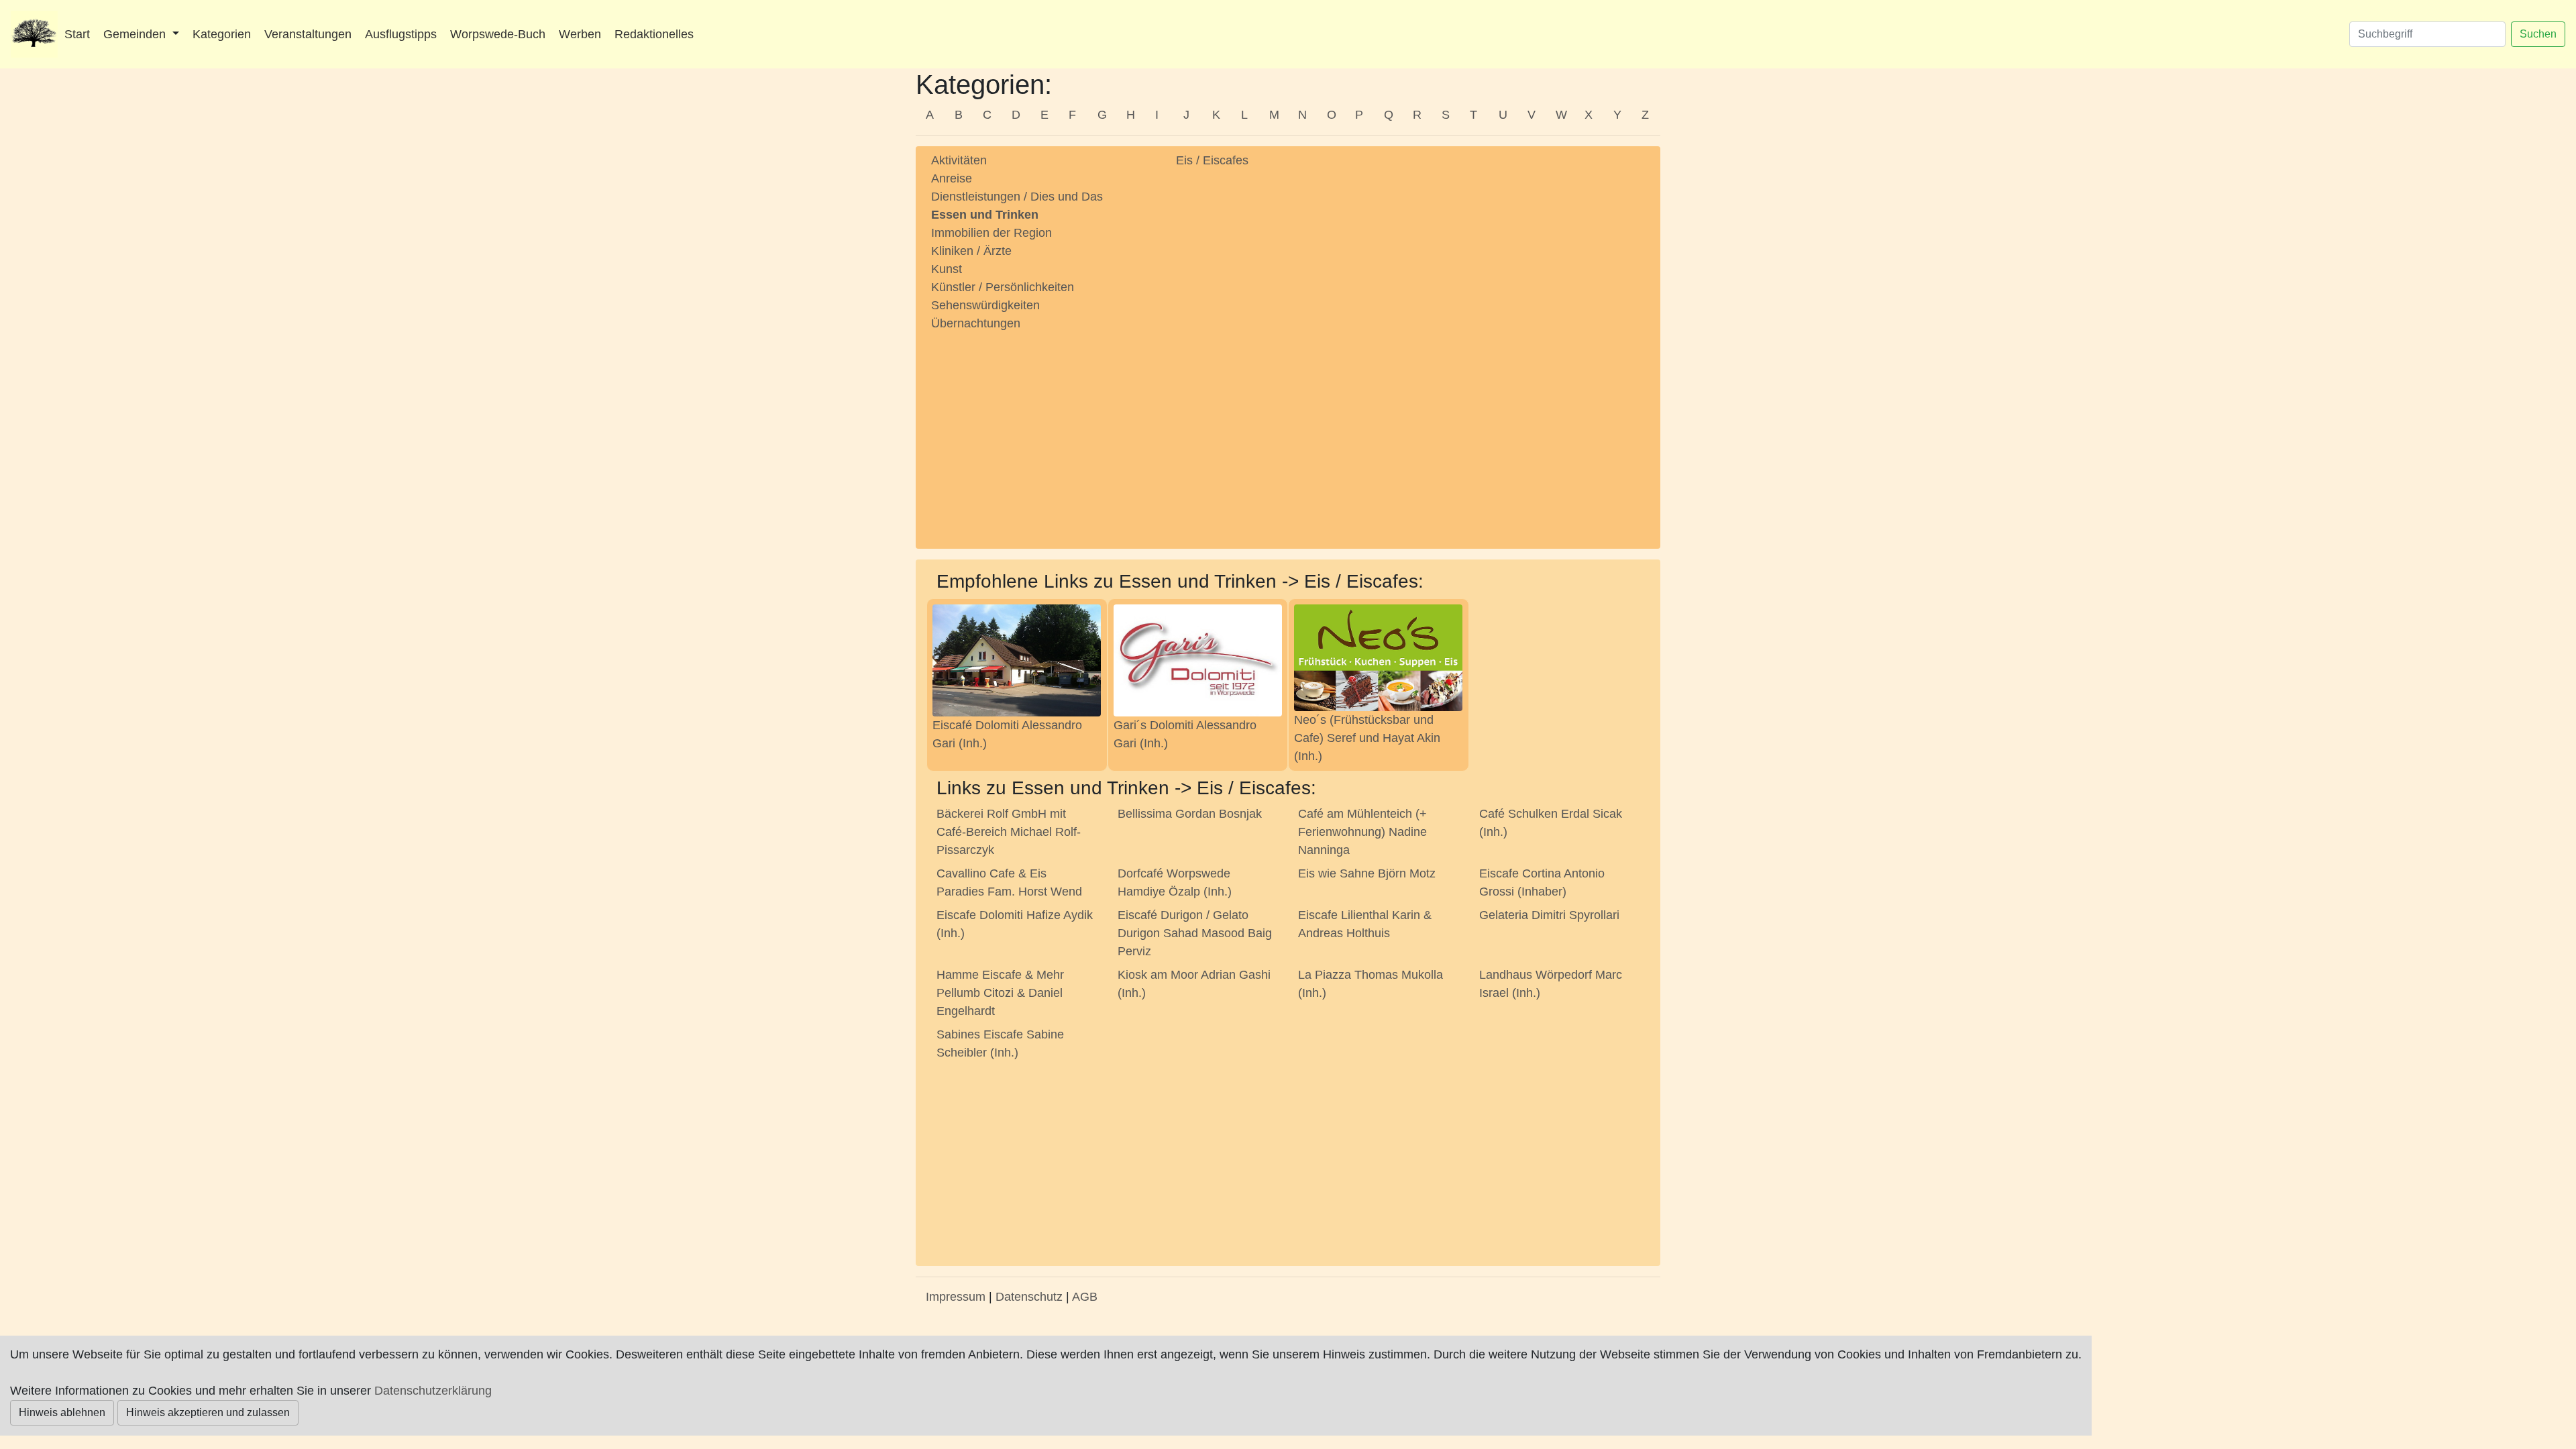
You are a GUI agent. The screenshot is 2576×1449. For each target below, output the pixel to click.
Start (77, 34)
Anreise (952, 178)
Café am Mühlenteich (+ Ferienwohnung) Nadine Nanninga (1362, 832)
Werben (580, 34)
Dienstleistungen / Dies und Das (1017, 197)
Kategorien (222, 34)
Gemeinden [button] (136, 34)
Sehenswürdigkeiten (985, 305)
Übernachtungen (976, 323)
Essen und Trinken (985, 215)
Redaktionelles (654, 34)
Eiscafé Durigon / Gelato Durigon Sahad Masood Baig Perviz (1195, 933)
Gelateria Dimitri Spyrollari (1549, 915)
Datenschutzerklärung (433, 1391)
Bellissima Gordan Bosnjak (1190, 814)
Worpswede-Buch (498, 34)
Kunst (947, 269)
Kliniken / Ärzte (971, 251)
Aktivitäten (959, 160)
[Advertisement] (1043, 427)
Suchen (2538, 34)
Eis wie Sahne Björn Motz (1367, 873)
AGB (1085, 1297)
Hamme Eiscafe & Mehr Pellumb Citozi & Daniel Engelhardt (1000, 993)
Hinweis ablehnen (62, 1412)
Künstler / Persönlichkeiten (1003, 287)
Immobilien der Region (991, 233)
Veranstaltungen (308, 34)
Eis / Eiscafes (1212, 160)
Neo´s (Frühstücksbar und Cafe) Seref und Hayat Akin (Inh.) (1367, 738)
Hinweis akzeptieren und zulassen (208, 1412)
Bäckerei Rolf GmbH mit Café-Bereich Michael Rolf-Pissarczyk (1009, 832)
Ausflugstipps (401, 34)
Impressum (956, 1297)
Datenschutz (1029, 1297)
